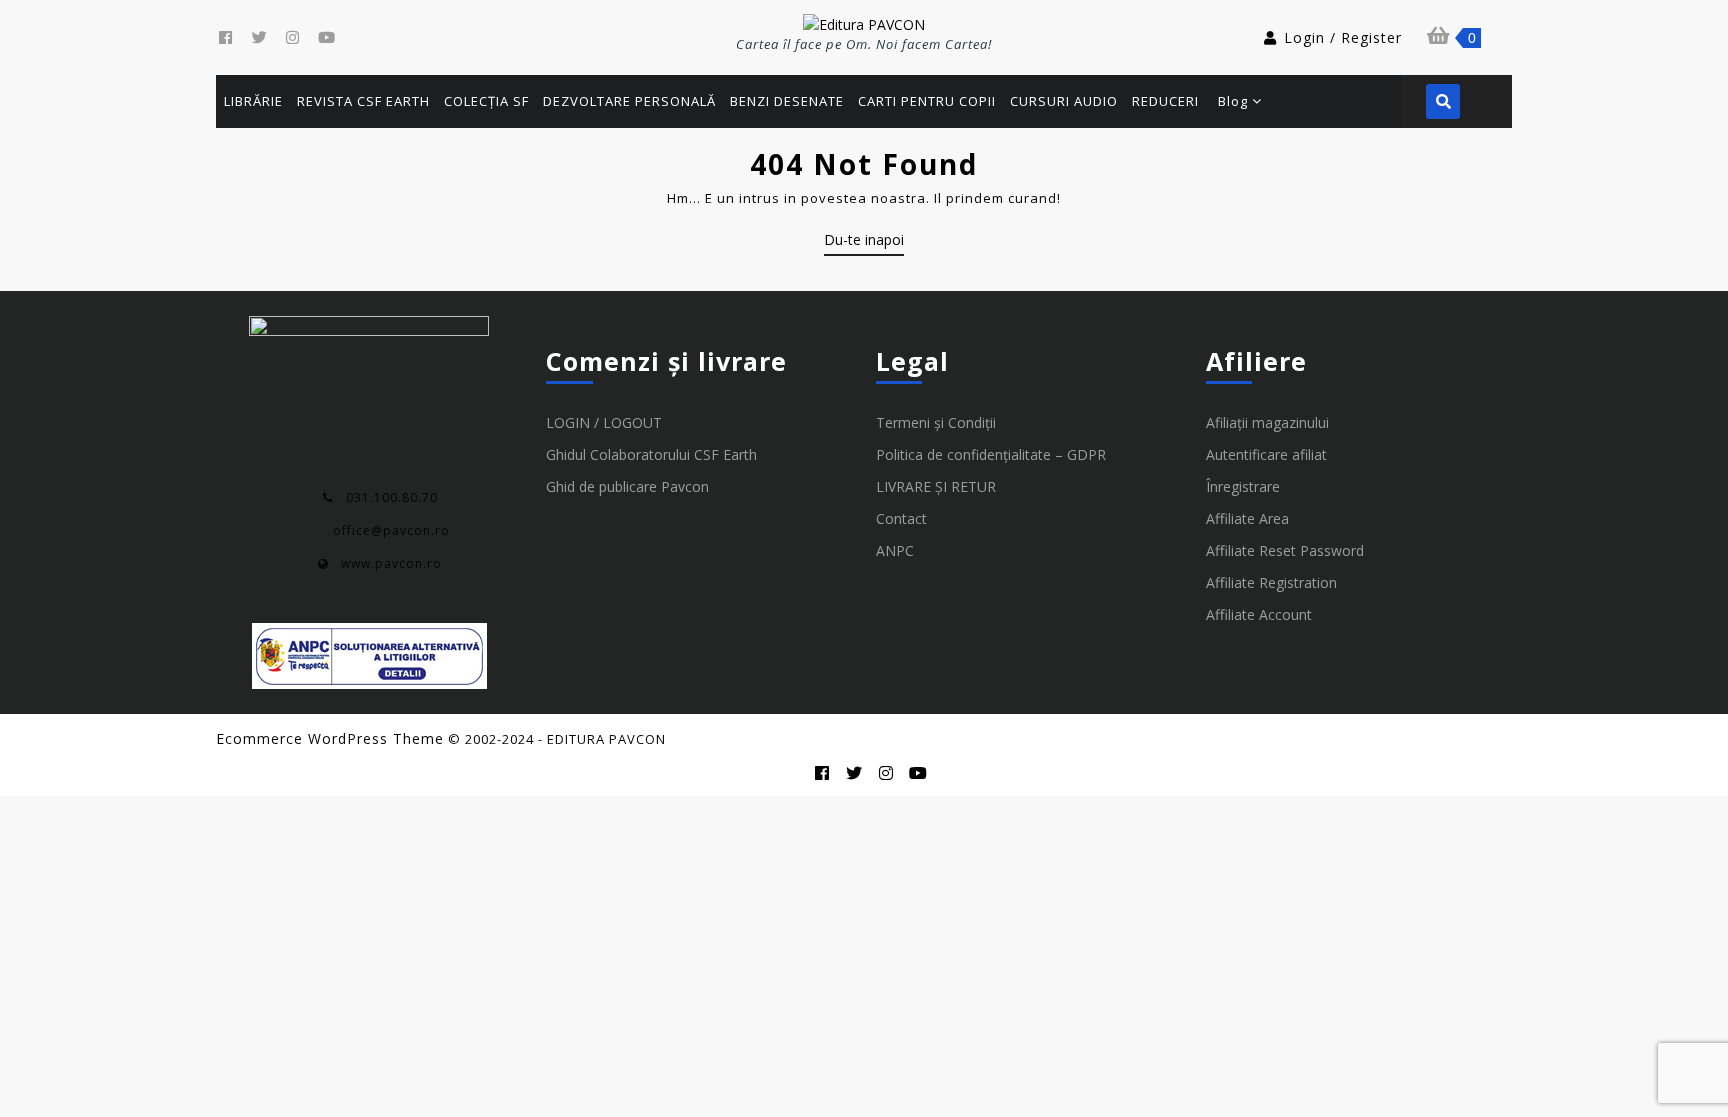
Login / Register (1343, 37)
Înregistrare (1243, 486)
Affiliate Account (1259, 614)
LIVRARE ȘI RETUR (936, 486)
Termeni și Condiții (936, 422)
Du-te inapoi (864, 243)
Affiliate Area (1247, 518)
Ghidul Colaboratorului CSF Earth (651, 454)
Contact (901, 518)
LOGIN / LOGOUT (604, 422)
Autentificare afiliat (1266, 454)
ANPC (895, 550)
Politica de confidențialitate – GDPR (991, 454)
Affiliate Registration (1271, 582)
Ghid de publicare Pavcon (627, 486)
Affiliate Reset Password (1285, 550)
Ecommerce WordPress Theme (330, 738)
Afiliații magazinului (1267, 422)
